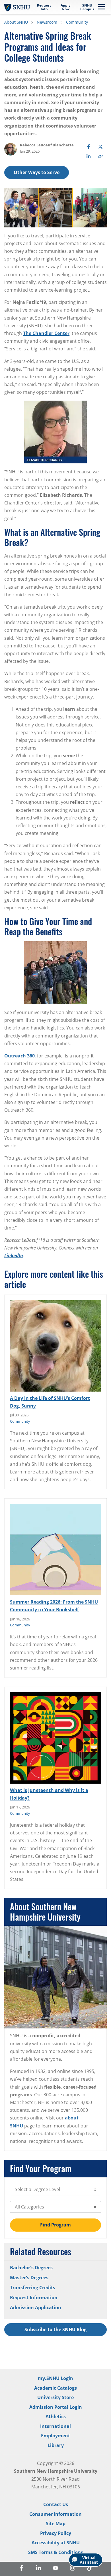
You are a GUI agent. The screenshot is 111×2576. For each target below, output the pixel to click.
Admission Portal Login (56, 2407)
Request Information (34, 2298)
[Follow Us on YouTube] (55, 2569)
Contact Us (56, 2504)
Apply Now (66, 7)
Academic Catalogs (55, 2388)
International (55, 2426)
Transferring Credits (33, 2288)
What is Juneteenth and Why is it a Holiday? (49, 1794)
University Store (55, 2397)
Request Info (44, 7)
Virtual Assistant (89, 2560)
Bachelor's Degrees (31, 2268)
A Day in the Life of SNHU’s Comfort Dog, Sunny (50, 1402)
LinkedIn (14, 1255)
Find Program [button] (55, 2225)
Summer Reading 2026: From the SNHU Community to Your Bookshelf (54, 1606)
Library (56, 2445)
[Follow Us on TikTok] (90, 2569)
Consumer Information (55, 2514)
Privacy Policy (56, 2533)
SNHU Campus (87, 7)
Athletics (56, 2416)
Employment (55, 2436)
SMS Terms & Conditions (56, 2552)
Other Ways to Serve (37, 172)
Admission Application (36, 2308)
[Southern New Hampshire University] (17, 7)
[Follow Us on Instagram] (73, 2569)
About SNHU (16, 22)
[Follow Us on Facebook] (21, 2569)
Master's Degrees (29, 2278)
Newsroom (47, 22)
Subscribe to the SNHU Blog (55, 2329)
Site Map (56, 2523)
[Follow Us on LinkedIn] (38, 2569)
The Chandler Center (46, 333)
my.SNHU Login (55, 2378)
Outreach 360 (19, 1056)
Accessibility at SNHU (56, 2543)
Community (77, 22)
